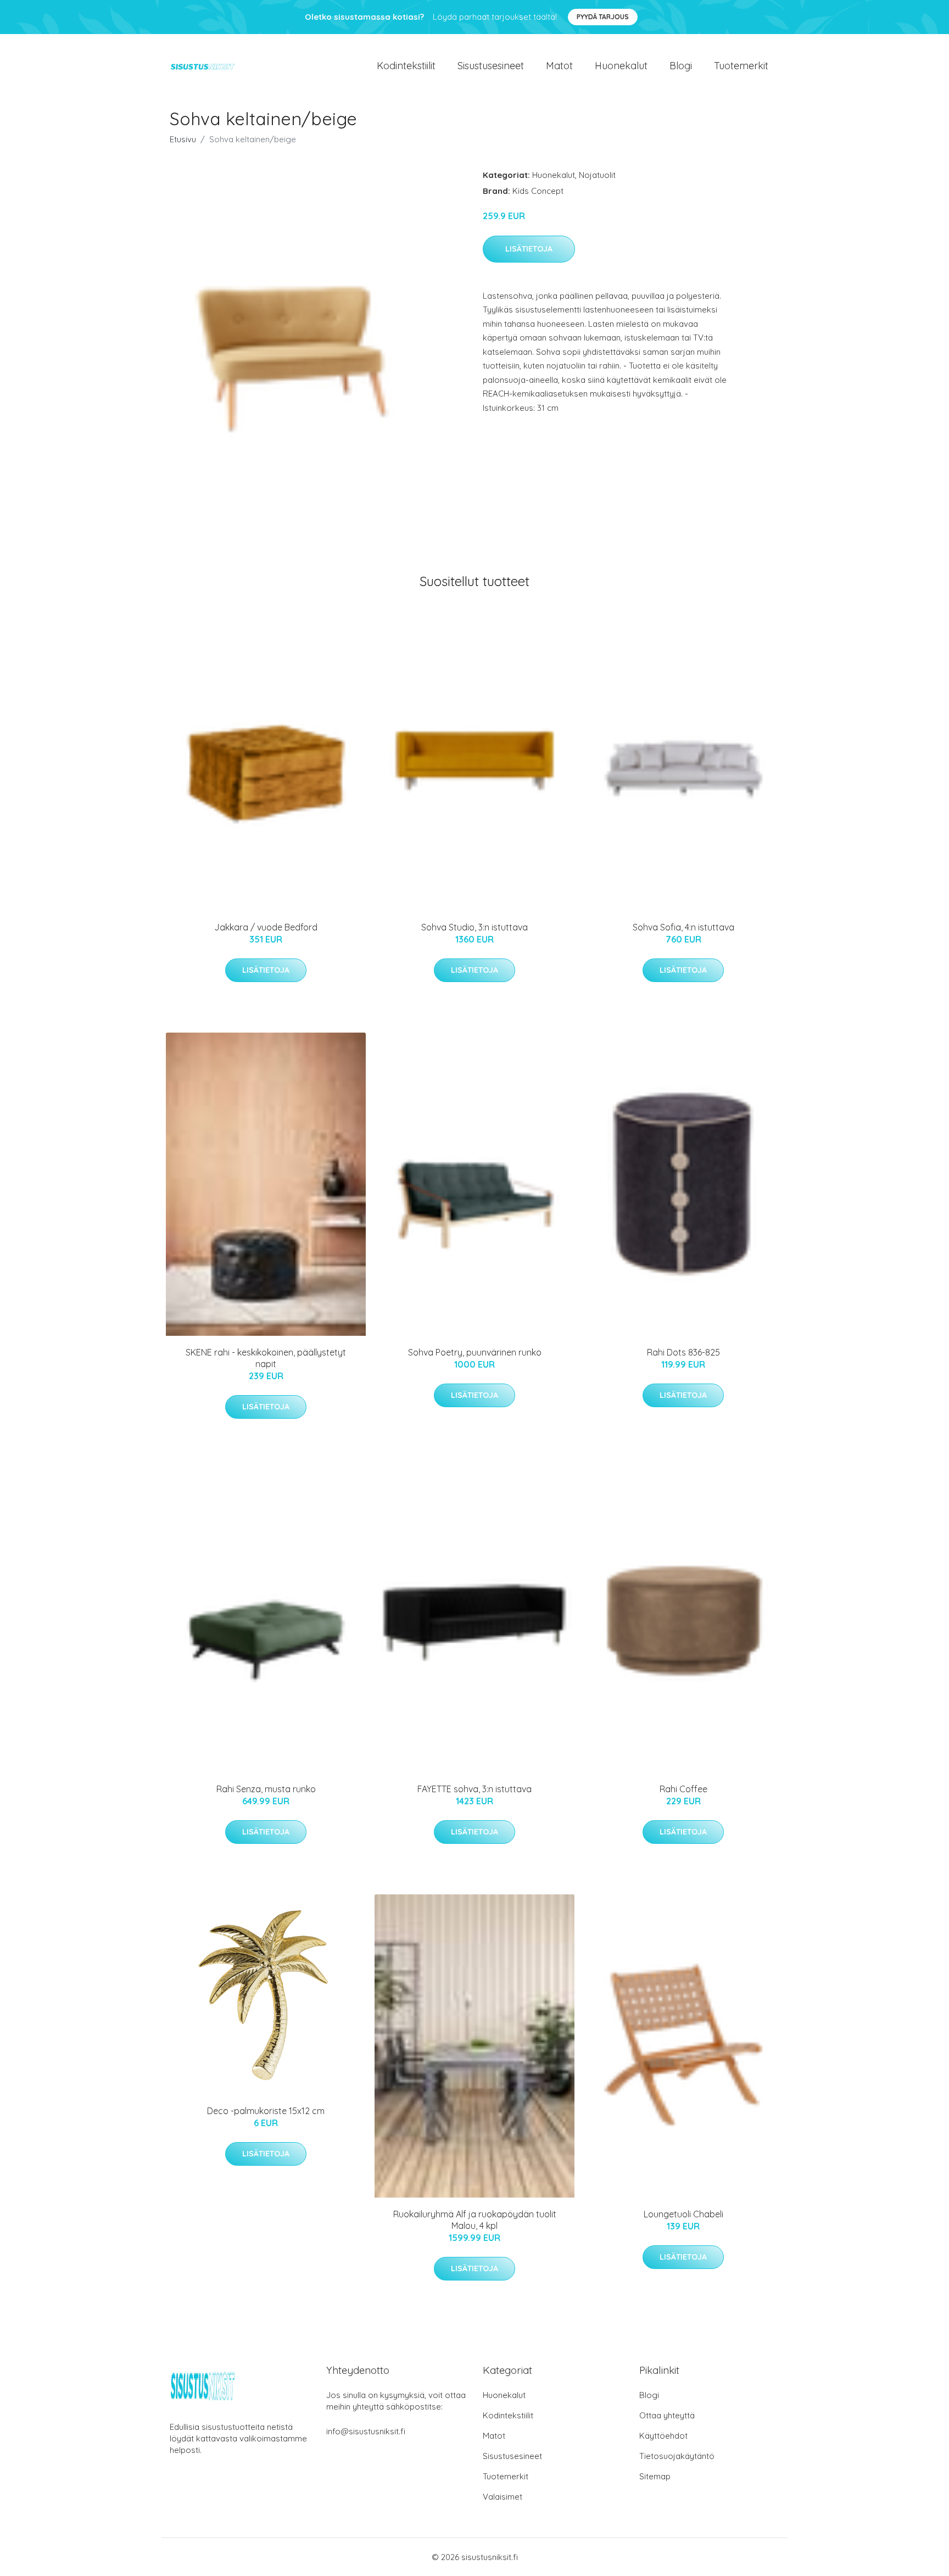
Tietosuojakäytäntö (677, 2456)
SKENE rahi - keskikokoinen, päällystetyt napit (266, 1358)
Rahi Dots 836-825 (683, 1352)
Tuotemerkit (741, 66)
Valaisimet (503, 2497)
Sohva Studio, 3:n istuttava (474, 927)
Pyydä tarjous (603, 17)
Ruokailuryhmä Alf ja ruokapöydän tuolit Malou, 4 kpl (475, 2220)
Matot (559, 66)
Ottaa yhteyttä (667, 2415)
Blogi (681, 66)
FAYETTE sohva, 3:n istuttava (474, 1789)
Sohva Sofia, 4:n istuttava (683, 927)
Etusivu (183, 139)
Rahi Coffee (683, 1789)
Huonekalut (621, 66)
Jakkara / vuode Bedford (266, 927)
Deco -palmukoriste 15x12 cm (266, 2111)
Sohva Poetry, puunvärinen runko (475, 1352)
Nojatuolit (597, 175)
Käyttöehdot (663, 2436)
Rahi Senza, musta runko (266, 1789)
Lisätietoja (529, 249)
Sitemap (655, 2476)
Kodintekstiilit (406, 66)
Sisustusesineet (491, 66)
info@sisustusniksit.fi (366, 2431)
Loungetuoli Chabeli (683, 2214)
